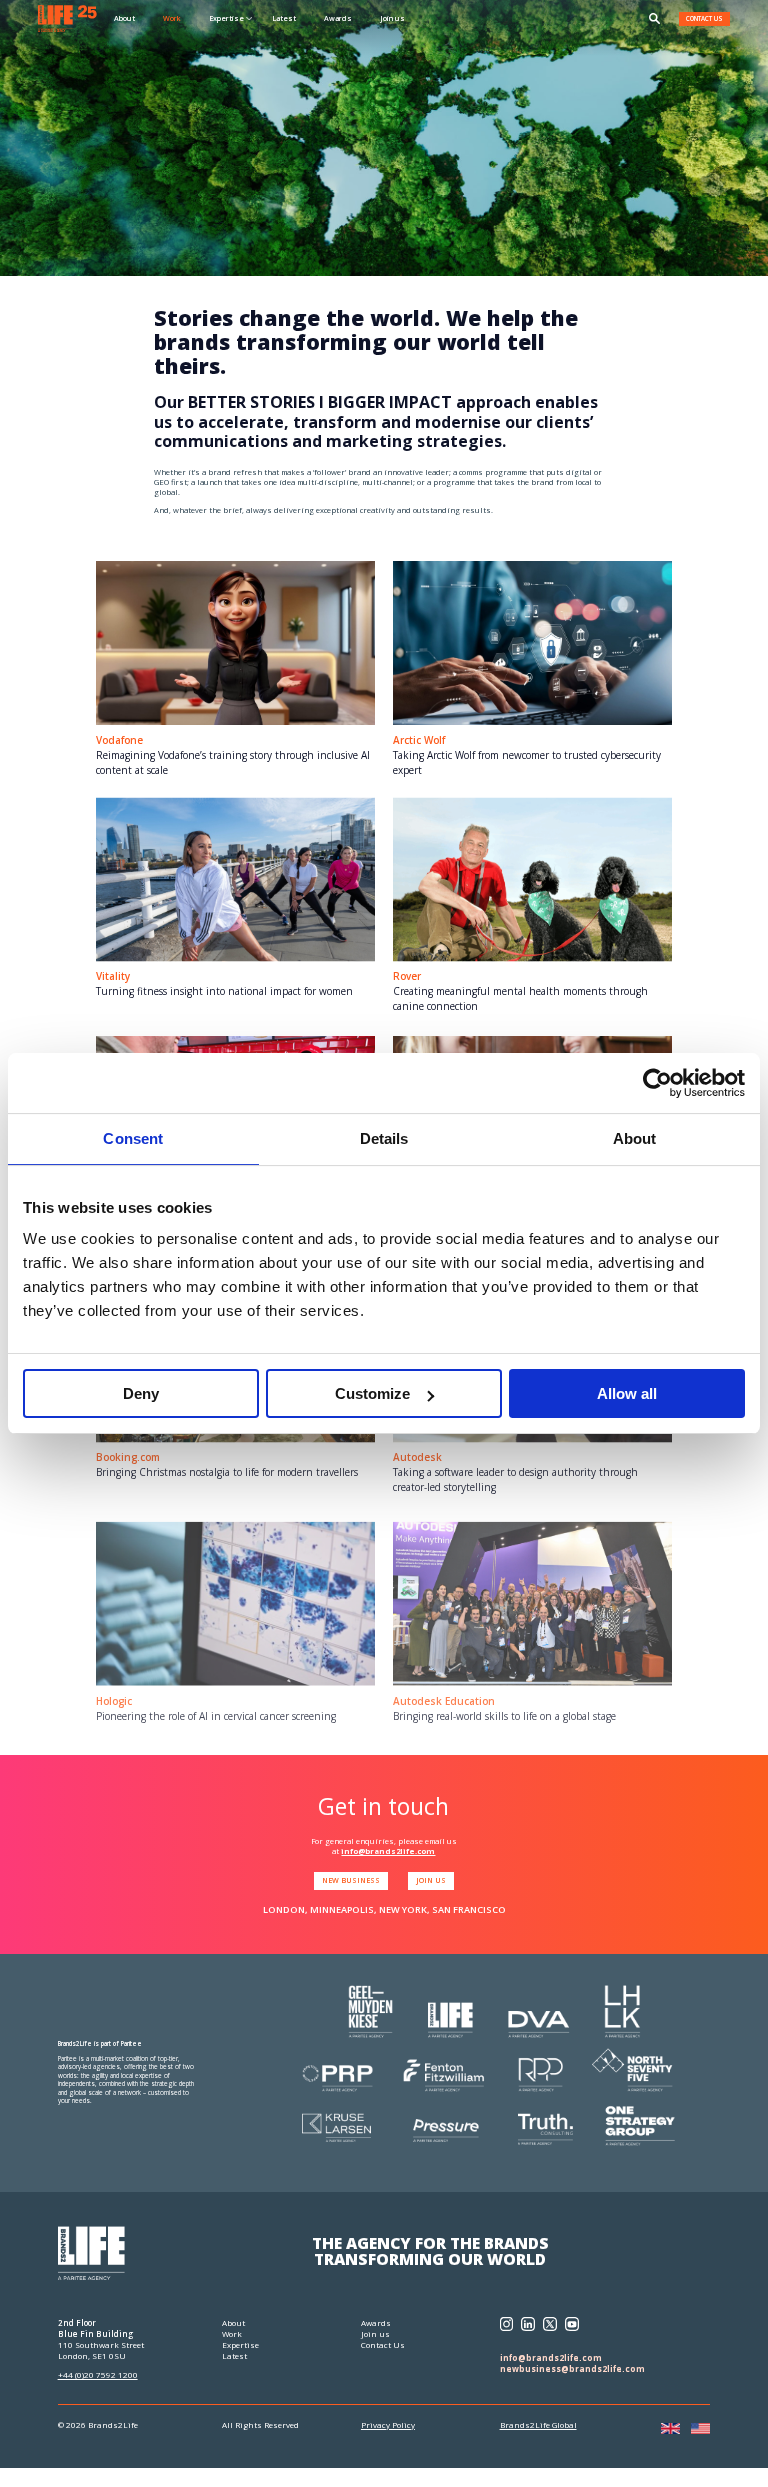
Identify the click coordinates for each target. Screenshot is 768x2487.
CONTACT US (704, 18)
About (124, 18)
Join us (392, 18)
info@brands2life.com (388, 1851)
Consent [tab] (133, 1138)
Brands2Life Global (538, 2424)
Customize (372, 1393)
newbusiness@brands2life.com (572, 2368)
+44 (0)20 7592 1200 (98, 2374)
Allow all (627, 1393)
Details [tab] (384, 1138)
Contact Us (383, 2344)
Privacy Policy (388, 2424)
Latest (284, 18)
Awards (338, 18)
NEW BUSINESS (351, 1880)
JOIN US (431, 1880)
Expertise (240, 2344)
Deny (141, 1393)
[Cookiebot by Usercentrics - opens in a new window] (657, 1083)
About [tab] (635, 1138)
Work (172, 18)
